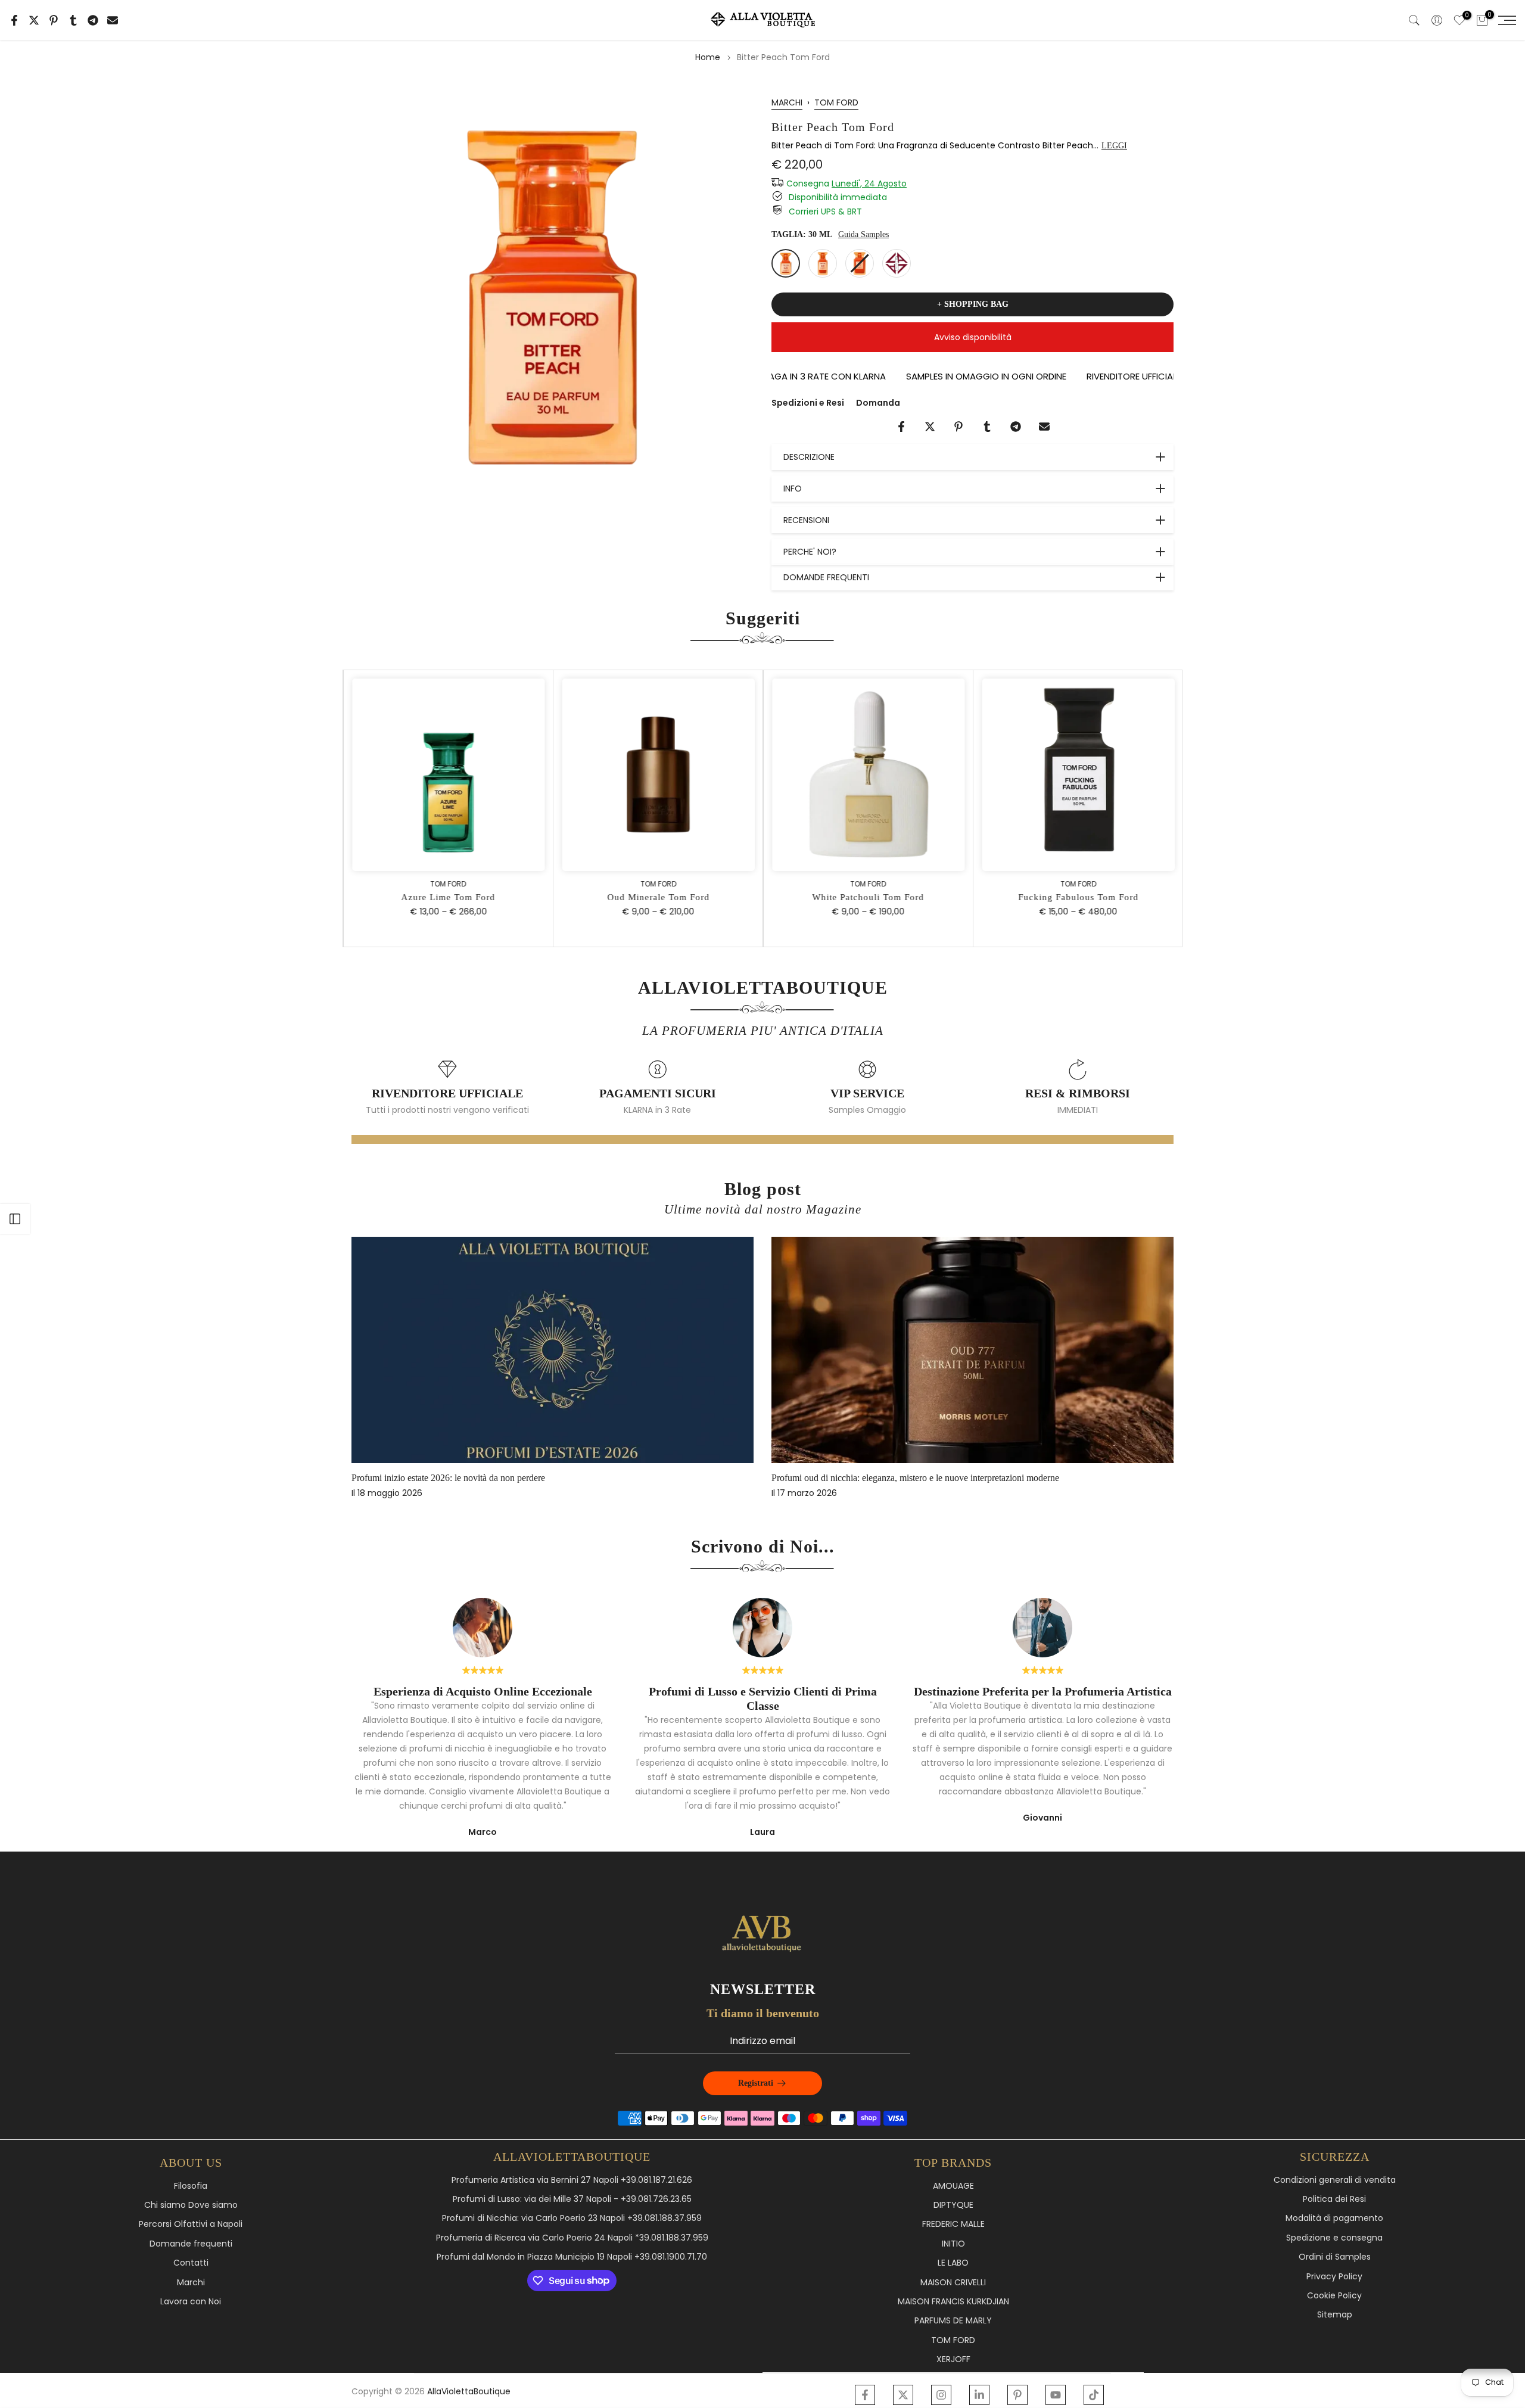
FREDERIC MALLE (953, 2224)
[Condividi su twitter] (34, 20)
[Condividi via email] (113, 20)
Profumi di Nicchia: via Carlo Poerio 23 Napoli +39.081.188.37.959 (572, 2218)
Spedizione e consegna (1334, 2238)
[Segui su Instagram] (941, 2395)
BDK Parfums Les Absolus (851, 1478)
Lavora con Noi (191, 2302)
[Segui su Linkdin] (979, 2395)
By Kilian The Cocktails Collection (446, 1478)
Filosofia (191, 2186)
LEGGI (1114, 146)
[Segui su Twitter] (903, 2395)
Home (708, 57)
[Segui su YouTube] (1056, 2395)
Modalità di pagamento (1334, 2218)
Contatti (191, 2263)
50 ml (823, 263)
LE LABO (953, 2263)
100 (860, 263)
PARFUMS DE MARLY (953, 2321)
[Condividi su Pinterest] (54, 20)
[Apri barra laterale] (15, 1219)
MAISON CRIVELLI (953, 2283)
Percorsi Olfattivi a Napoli (191, 2224)
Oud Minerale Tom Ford (658, 897)
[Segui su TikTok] (1094, 2395)
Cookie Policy (1334, 2296)
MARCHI (787, 102)
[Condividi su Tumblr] (73, 20)
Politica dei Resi (1334, 2199)
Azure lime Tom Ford (447, 897)
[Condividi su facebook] (14, 20)
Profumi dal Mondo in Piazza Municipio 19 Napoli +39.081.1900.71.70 (572, 2257)
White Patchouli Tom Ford (867, 897)
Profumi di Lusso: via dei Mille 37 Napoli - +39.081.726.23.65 (572, 2199)
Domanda (878, 403)
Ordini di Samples (1335, 2257)
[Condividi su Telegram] (93, 20)
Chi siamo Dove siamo (191, 2205)
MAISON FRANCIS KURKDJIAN (953, 2302)
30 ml (786, 263)
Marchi (191, 2283)
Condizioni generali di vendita (1335, 2180)
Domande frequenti (191, 2244)
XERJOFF (953, 2359)
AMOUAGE (953, 2186)
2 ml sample (897, 263)
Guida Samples (863, 234)
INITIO (953, 2244)
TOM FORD (836, 102)
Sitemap (1335, 2315)
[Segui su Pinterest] (1017, 2395)
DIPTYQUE (953, 2205)
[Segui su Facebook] (865, 2395)
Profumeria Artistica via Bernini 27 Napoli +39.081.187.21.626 (572, 2180)
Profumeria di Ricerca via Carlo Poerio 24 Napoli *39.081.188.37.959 (572, 2238)
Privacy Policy (1334, 2277)
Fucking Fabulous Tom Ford (1078, 897)
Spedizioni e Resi (808, 403)
